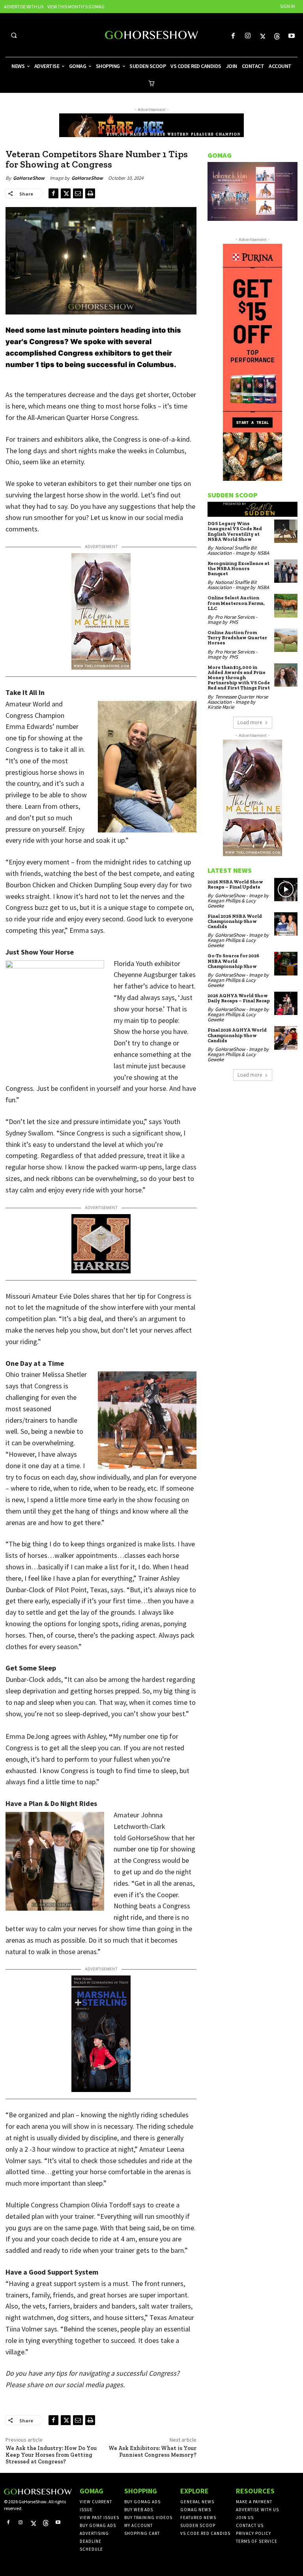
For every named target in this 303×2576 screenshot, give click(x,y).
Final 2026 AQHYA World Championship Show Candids (237, 1035)
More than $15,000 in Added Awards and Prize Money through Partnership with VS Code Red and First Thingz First (239, 678)
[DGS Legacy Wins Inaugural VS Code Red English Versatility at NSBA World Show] (286, 531)
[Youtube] (292, 36)
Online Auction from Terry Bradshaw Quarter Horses (237, 638)
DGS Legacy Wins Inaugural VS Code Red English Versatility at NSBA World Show (235, 531)
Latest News (230, 870)
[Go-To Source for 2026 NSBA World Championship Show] (286, 963)
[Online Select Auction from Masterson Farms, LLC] (286, 605)
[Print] (90, 193)
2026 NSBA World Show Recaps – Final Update (235, 884)
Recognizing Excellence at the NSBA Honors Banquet (238, 569)
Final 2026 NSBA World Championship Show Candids (235, 921)
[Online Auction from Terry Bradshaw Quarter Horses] (286, 640)
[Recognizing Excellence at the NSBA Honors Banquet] (286, 571)
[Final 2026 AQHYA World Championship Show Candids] (286, 1038)
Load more (250, 722)
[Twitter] (262, 36)
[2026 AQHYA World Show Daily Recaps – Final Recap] (286, 1003)
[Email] (78, 193)
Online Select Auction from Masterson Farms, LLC (236, 603)
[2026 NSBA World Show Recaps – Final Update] (286, 890)
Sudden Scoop (233, 495)
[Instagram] (248, 36)
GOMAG (220, 155)
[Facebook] (233, 36)
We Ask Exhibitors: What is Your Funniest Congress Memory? (152, 2452)
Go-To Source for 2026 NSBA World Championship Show (233, 961)
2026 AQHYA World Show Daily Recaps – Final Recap (239, 998)
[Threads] (277, 36)
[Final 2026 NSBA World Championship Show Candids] (286, 924)
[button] (14, 35)
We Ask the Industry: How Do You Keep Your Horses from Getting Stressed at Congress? (51, 2455)
